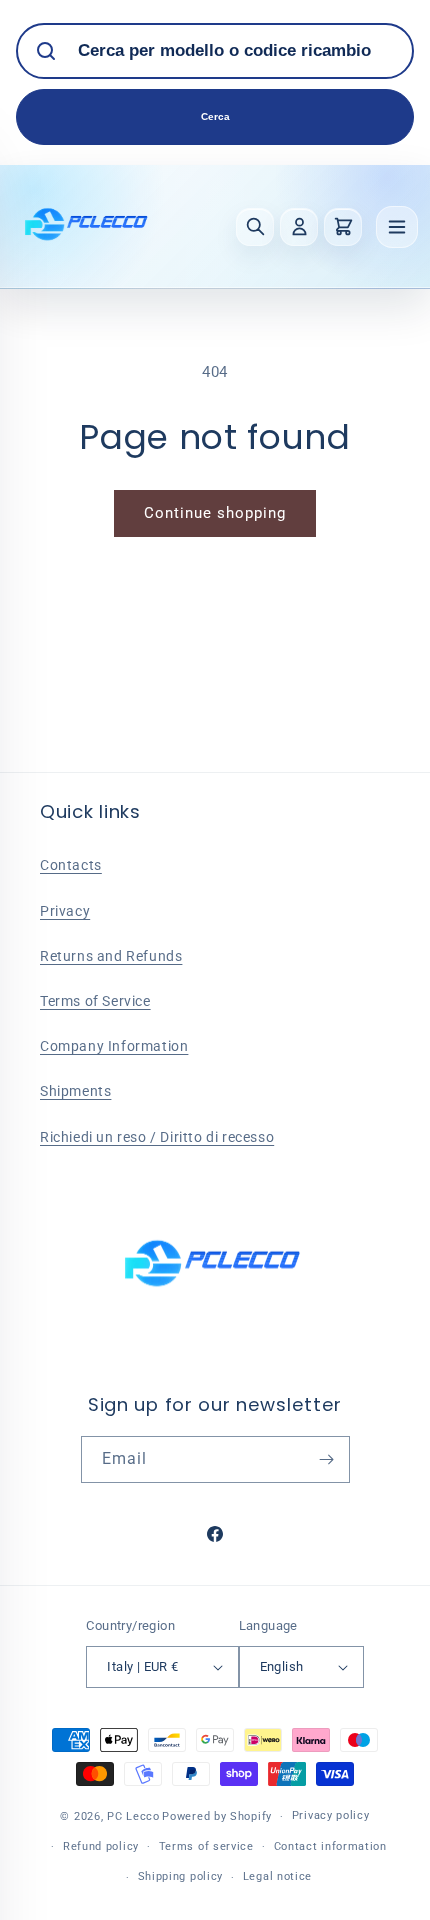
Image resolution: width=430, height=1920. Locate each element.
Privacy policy (331, 1815)
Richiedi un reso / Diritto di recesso (157, 1137)
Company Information (114, 1046)
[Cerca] (255, 227)
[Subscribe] (327, 1459)
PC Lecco (133, 1816)
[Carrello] (343, 227)
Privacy (65, 911)
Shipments (75, 1091)
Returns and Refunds (111, 956)
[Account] (299, 227)
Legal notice (277, 1876)
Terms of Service (95, 1001)
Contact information (330, 1846)
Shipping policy (181, 1876)
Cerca (215, 116)
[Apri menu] (397, 227)
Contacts (71, 865)
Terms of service (206, 1846)
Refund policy (101, 1846)
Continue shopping (215, 513)
